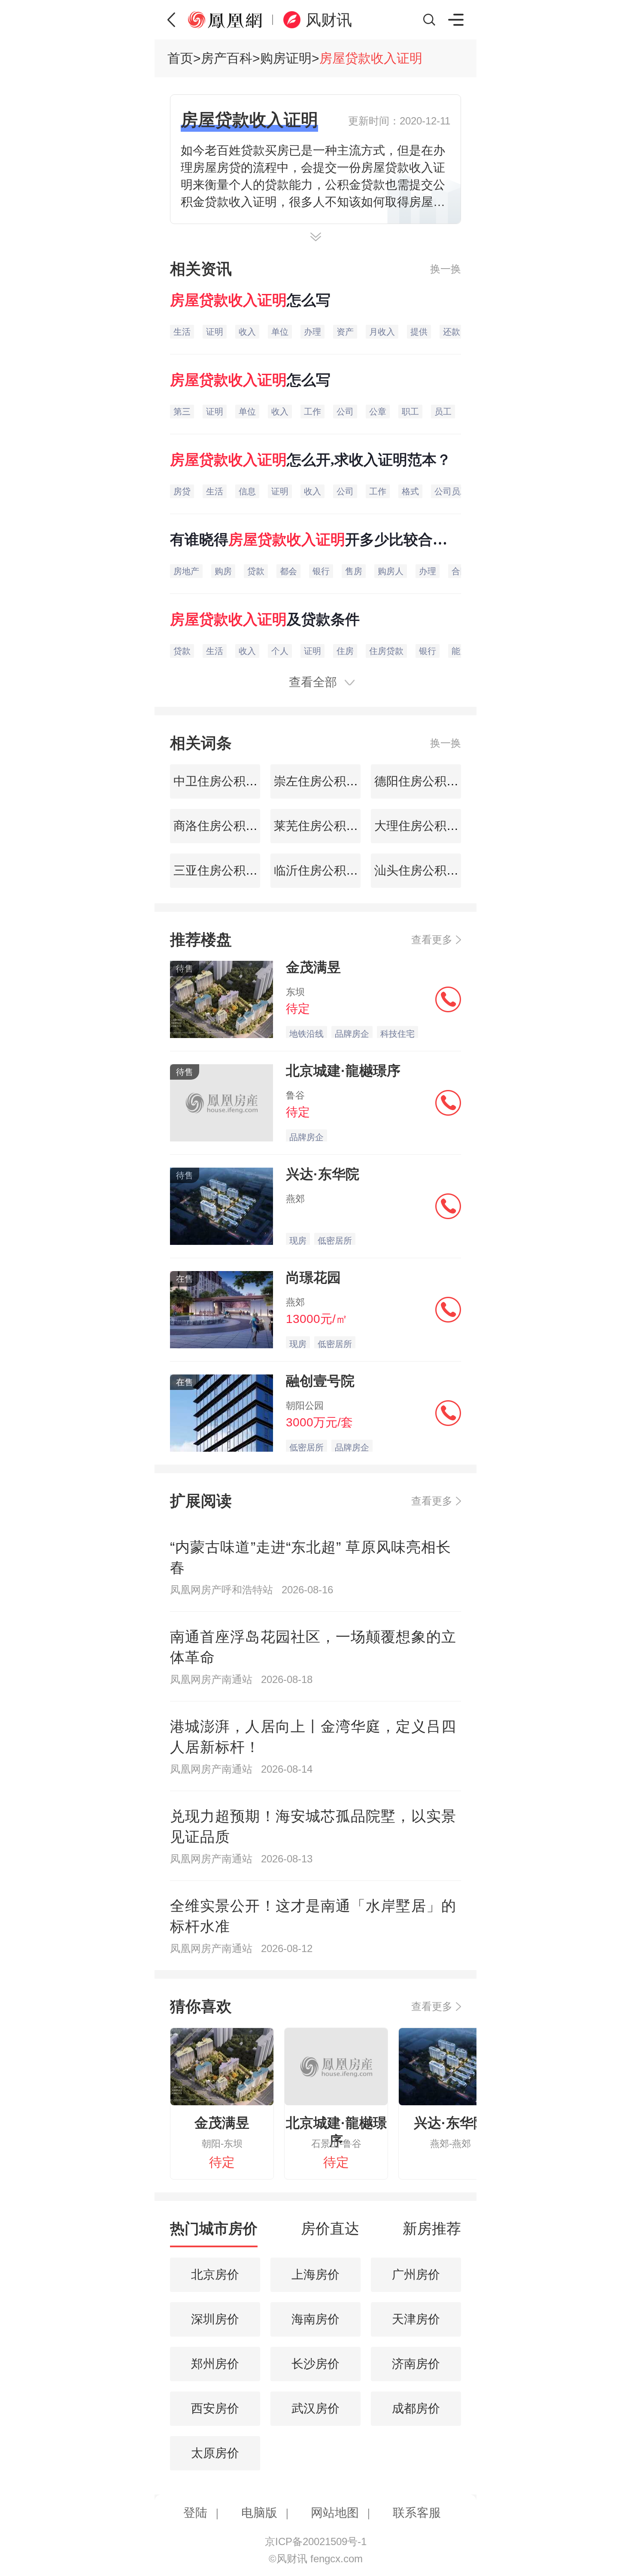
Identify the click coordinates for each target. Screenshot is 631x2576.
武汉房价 (315, 2408)
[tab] (214, 2233)
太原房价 (215, 2453)
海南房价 (315, 2319)
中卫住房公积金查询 (226, 781)
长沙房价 (315, 2364)
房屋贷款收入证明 (371, 58)
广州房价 (416, 2275)
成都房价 (416, 2408)
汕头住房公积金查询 (427, 870)
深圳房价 (215, 2319)
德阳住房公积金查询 (427, 781)
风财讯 (329, 20)
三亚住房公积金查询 (226, 870)
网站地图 (335, 2513)
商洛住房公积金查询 (226, 826)
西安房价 (215, 2408)
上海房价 (315, 2275)
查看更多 (432, 940)
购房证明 (286, 58)
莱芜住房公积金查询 (326, 826)
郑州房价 (215, 2364)
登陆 (195, 2513)
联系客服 (417, 2513)
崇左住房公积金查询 (326, 781)
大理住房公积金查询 (427, 826)
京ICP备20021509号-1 (316, 2541)
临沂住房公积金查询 (326, 870)
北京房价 (215, 2275)
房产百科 (227, 58)
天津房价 (416, 2319)
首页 (180, 58)
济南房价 (416, 2364)
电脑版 (259, 2513)
